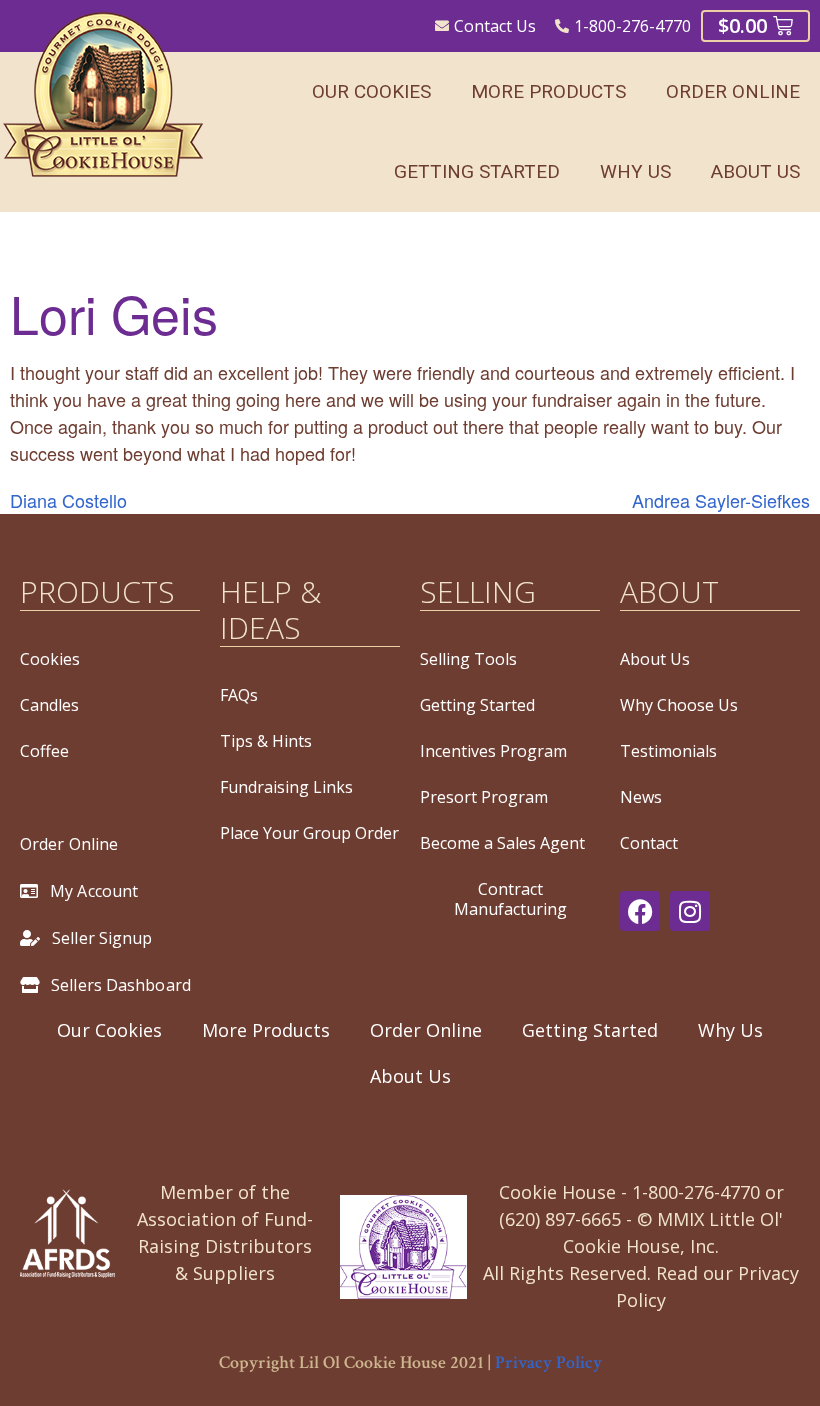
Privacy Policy (548, 1362)
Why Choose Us (679, 705)
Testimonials (668, 751)
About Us (755, 171)
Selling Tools (468, 659)
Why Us (635, 171)
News (641, 797)
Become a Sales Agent (502, 843)
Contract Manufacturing (510, 899)
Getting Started (477, 171)
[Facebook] (640, 911)
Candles (49, 705)
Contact (649, 843)
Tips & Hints (266, 741)
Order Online (733, 91)
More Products (548, 91)
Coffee (44, 751)
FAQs (239, 695)
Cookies (50, 659)
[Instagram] (690, 911)
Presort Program (484, 797)
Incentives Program (493, 751)
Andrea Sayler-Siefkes (721, 500)
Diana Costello (68, 500)
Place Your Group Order (309, 833)
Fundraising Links (286, 787)
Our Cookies (371, 91)
